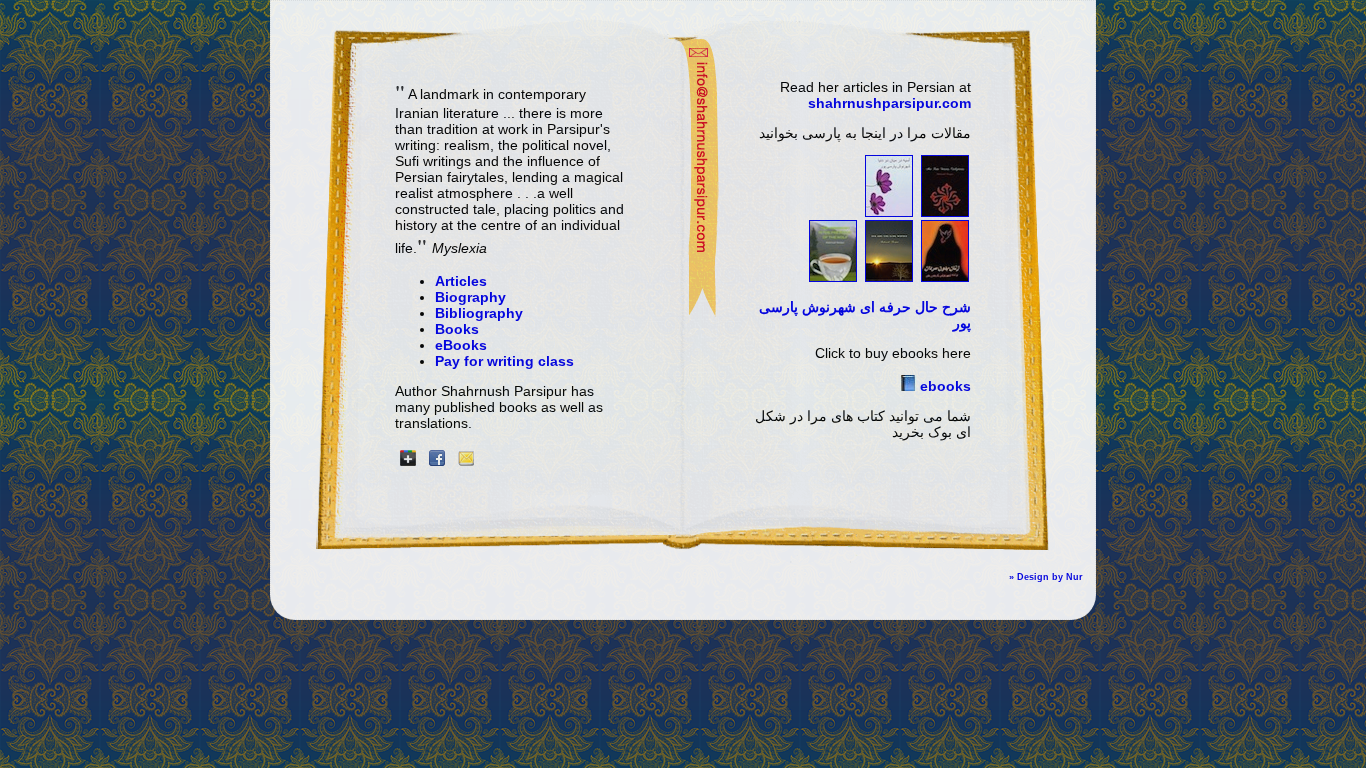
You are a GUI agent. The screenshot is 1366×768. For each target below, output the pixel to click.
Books (457, 329)
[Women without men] (945, 277)
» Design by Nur (1046, 577)
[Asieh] (889, 212)
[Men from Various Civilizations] (945, 212)
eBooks (461, 345)
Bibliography (479, 313)
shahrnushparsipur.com (889, 103)
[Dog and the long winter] (889, 277)
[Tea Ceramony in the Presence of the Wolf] (833, 277)
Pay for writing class (504, 361)
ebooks (943, 386)
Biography (470, 297)
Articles (461, 281)
